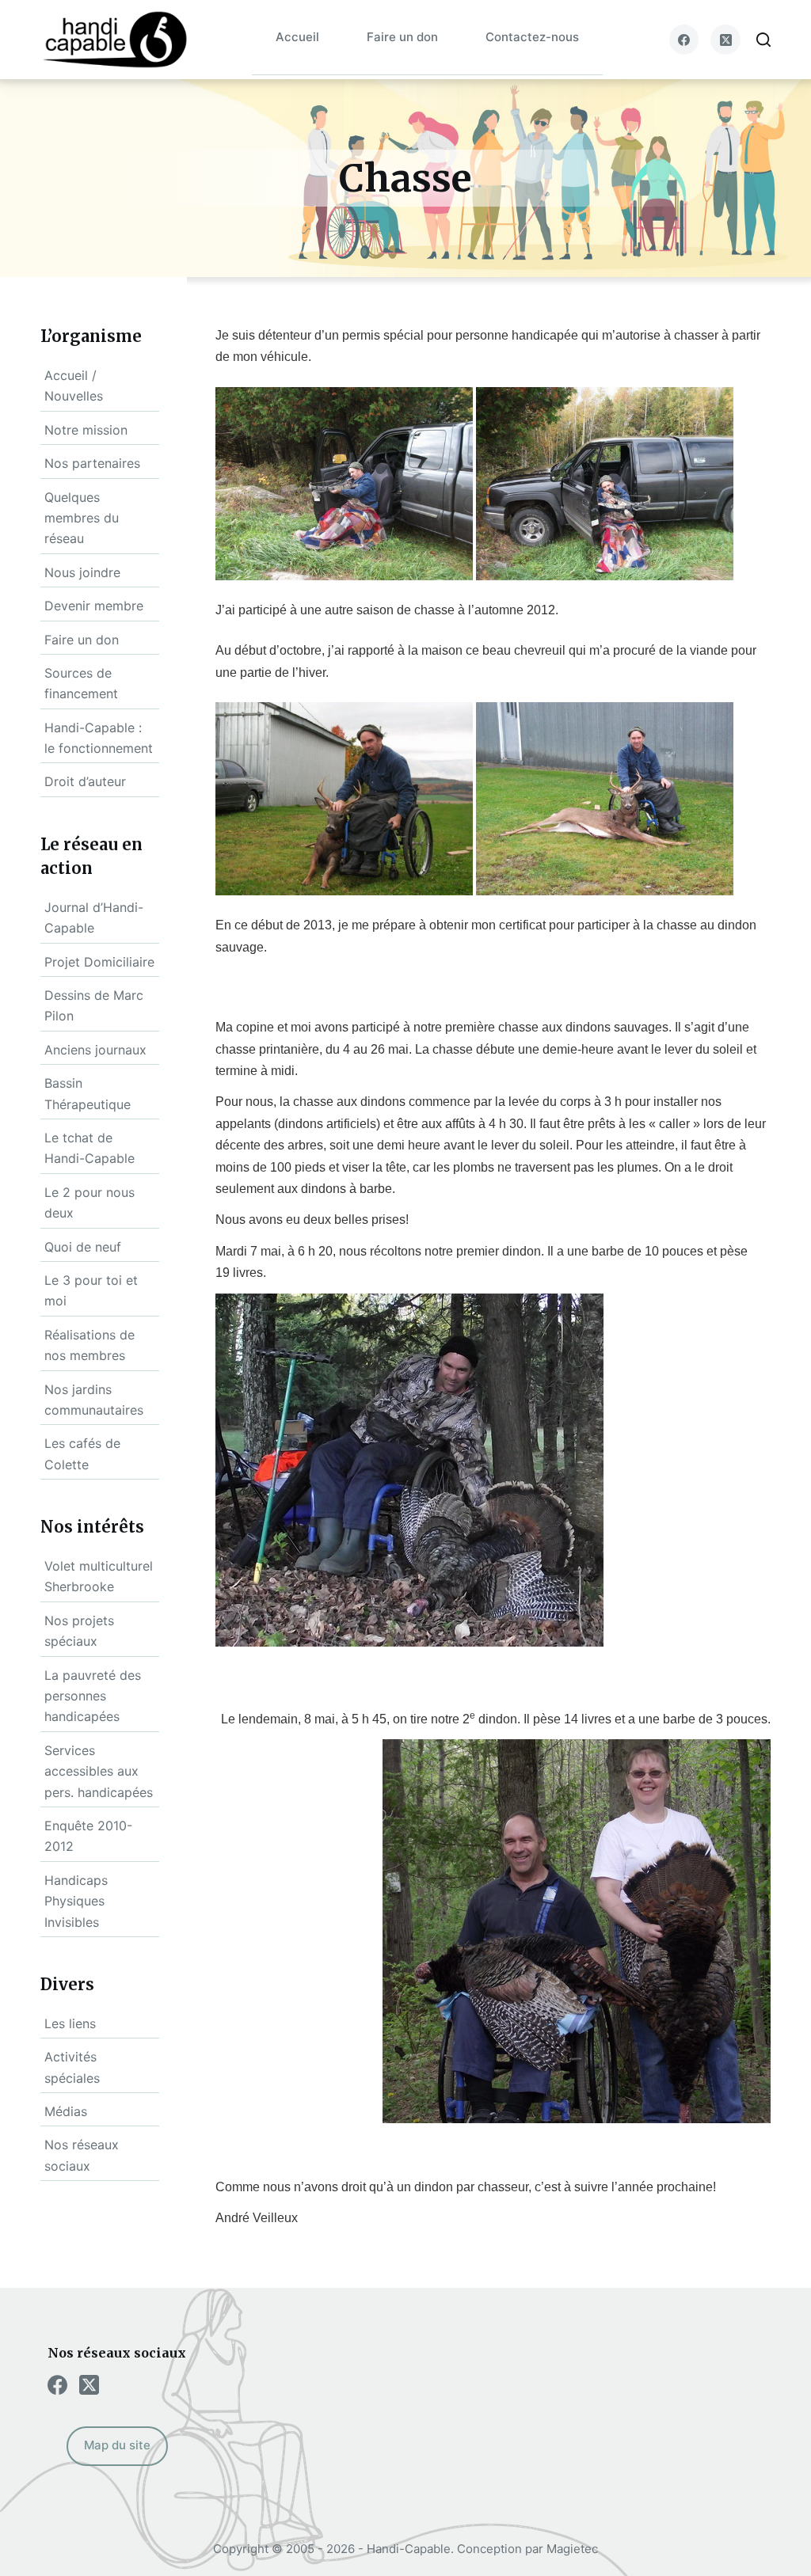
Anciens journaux (95, 1050)
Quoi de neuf (83, 1247)
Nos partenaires (92, 463)
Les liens (70, 2023)
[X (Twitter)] (725, 40)
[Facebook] (684, 40)
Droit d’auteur (85, 781)
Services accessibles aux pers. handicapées (99, 1771)
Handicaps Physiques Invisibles (76, 1901)
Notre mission (86, 430)
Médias (66, 2111)
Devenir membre (94, 606)
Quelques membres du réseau (82, 518)
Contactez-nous (532, 37)
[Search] (763, 40)
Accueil (297, 37)
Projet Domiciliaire (99, 962)
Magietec (572, 2549)
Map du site (117, 2445)
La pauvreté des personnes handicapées (93, 1696)
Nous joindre (82, 572)
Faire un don (402, 37)
